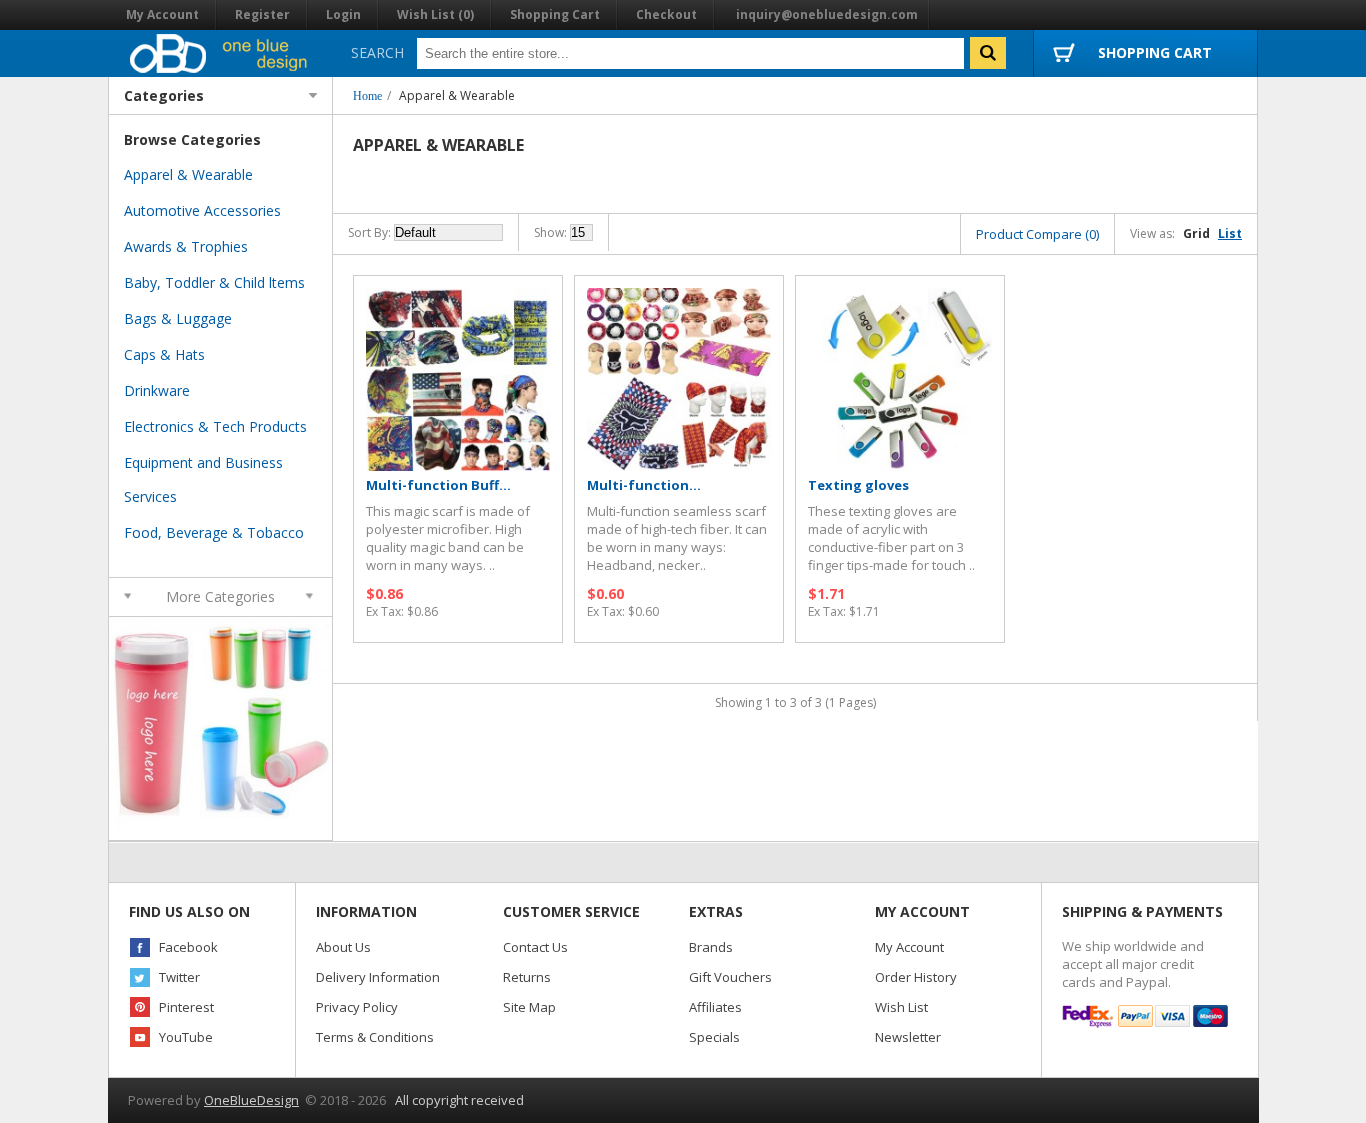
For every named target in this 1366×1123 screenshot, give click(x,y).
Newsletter (908, 1037)
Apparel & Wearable (457, 95)
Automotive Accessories (202, 210)
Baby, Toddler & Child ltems (214, 282)
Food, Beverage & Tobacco (214, 532)
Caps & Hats (164, 354)
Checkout (666, 14)
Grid (1196, 233)
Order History (916, 977)
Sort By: (369, 232)
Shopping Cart (555, 14)
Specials (714, 1037)
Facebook (188, 947)
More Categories (220, 596)
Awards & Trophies (186, 246)
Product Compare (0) (1037, 234)
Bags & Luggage (178, 318)
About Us (343, 947)
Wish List (901, 1007)
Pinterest (186, 1007)
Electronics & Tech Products (215, 426)
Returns (527, 977)
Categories (164, 95)
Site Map (529, 1007)
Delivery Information (378, 977)
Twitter (179, 977)
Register (262, 14)
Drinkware (157, 390)
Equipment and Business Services (203, 479)
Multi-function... (644, 485)
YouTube (186, 1037)
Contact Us (535, 947)
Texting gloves (858, 485)
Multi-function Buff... (438, 485)
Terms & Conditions (375, 1037)
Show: (550, 232)
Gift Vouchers (730, 977)
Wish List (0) (435, 14)
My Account (162, 14)
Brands (711, 947)
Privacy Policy (357, 1007)
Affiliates (715, 1007)
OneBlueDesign (251, 1100)
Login (343, 14)
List (1230, 233)
